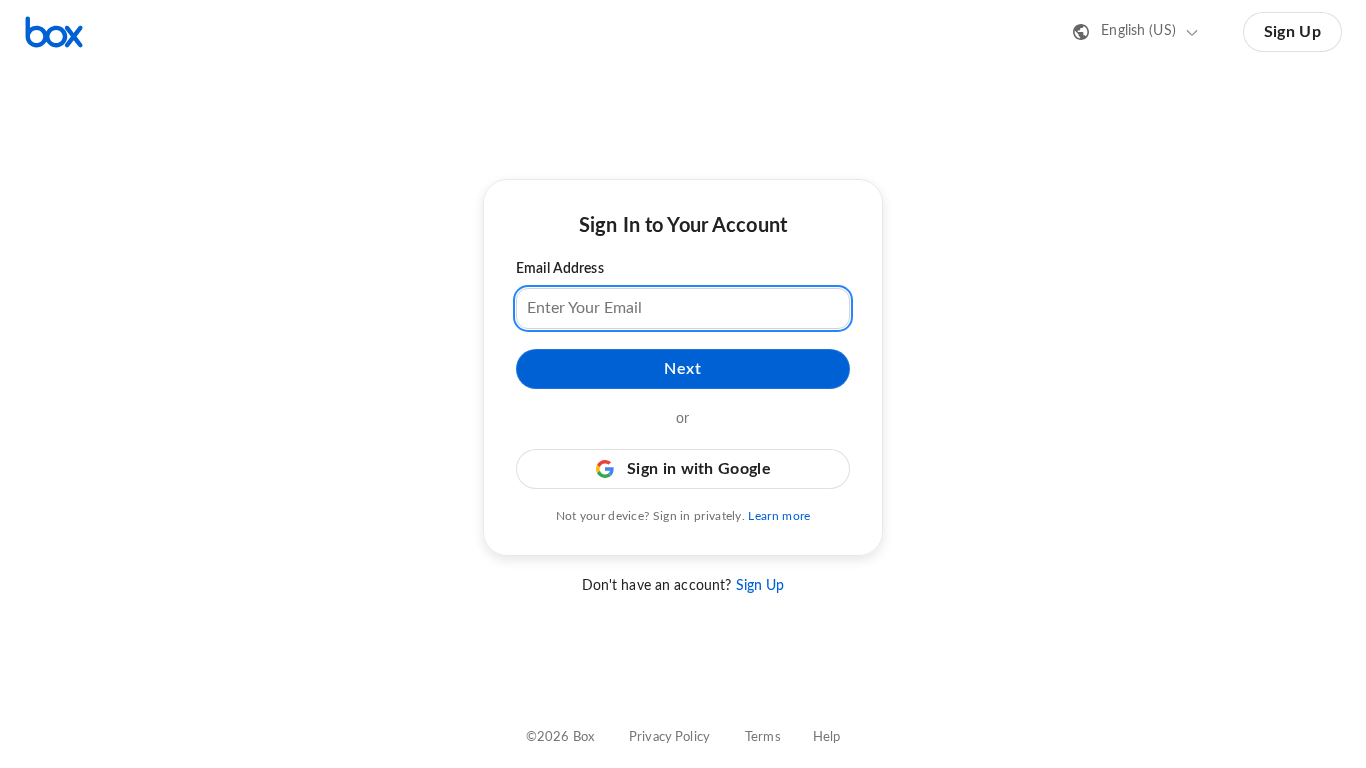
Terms (763, 737)
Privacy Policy (669, 737)
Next (682, 369)
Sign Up (1292, 32)
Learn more (779, 516)
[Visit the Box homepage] (54, 32)
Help (827, 737)
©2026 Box (560, 737)
